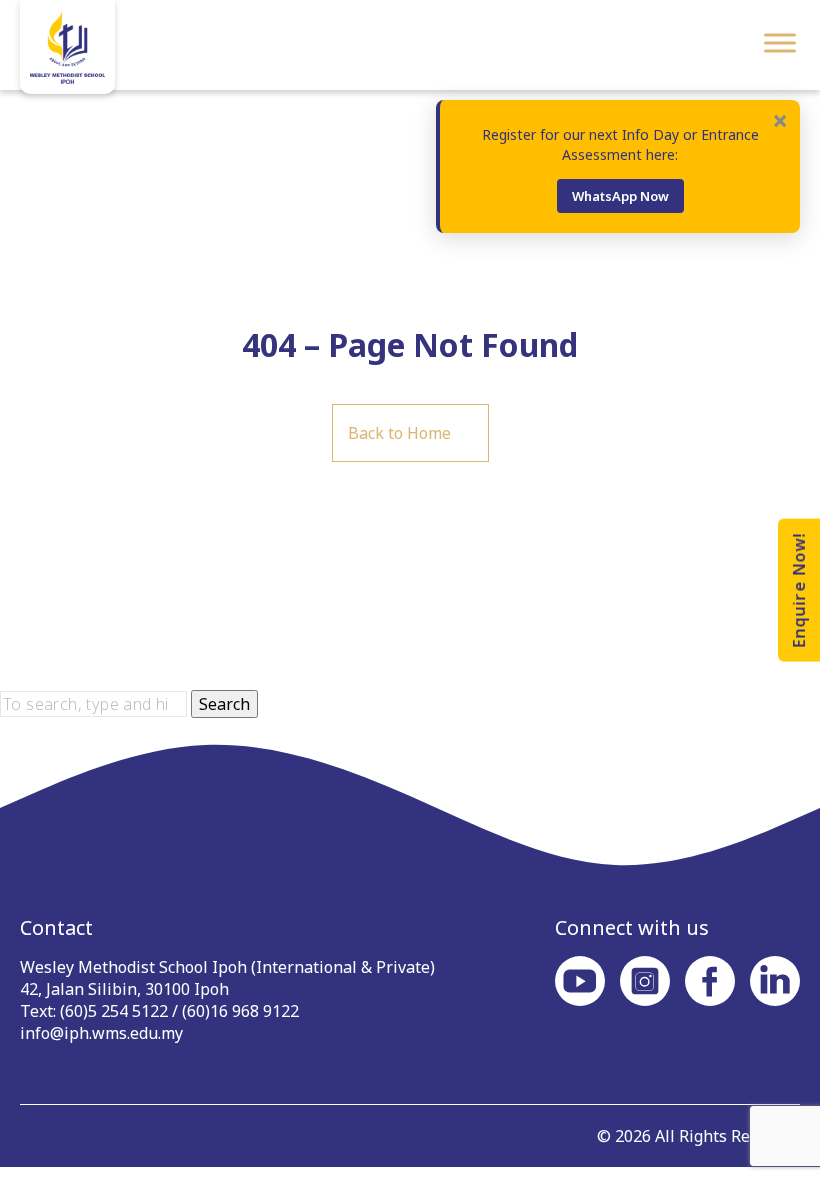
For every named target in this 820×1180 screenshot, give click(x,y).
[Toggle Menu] (780, 42)
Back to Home (399, 433)
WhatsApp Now (620, 196)
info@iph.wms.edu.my (101, 1033)
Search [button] (224, 704)
